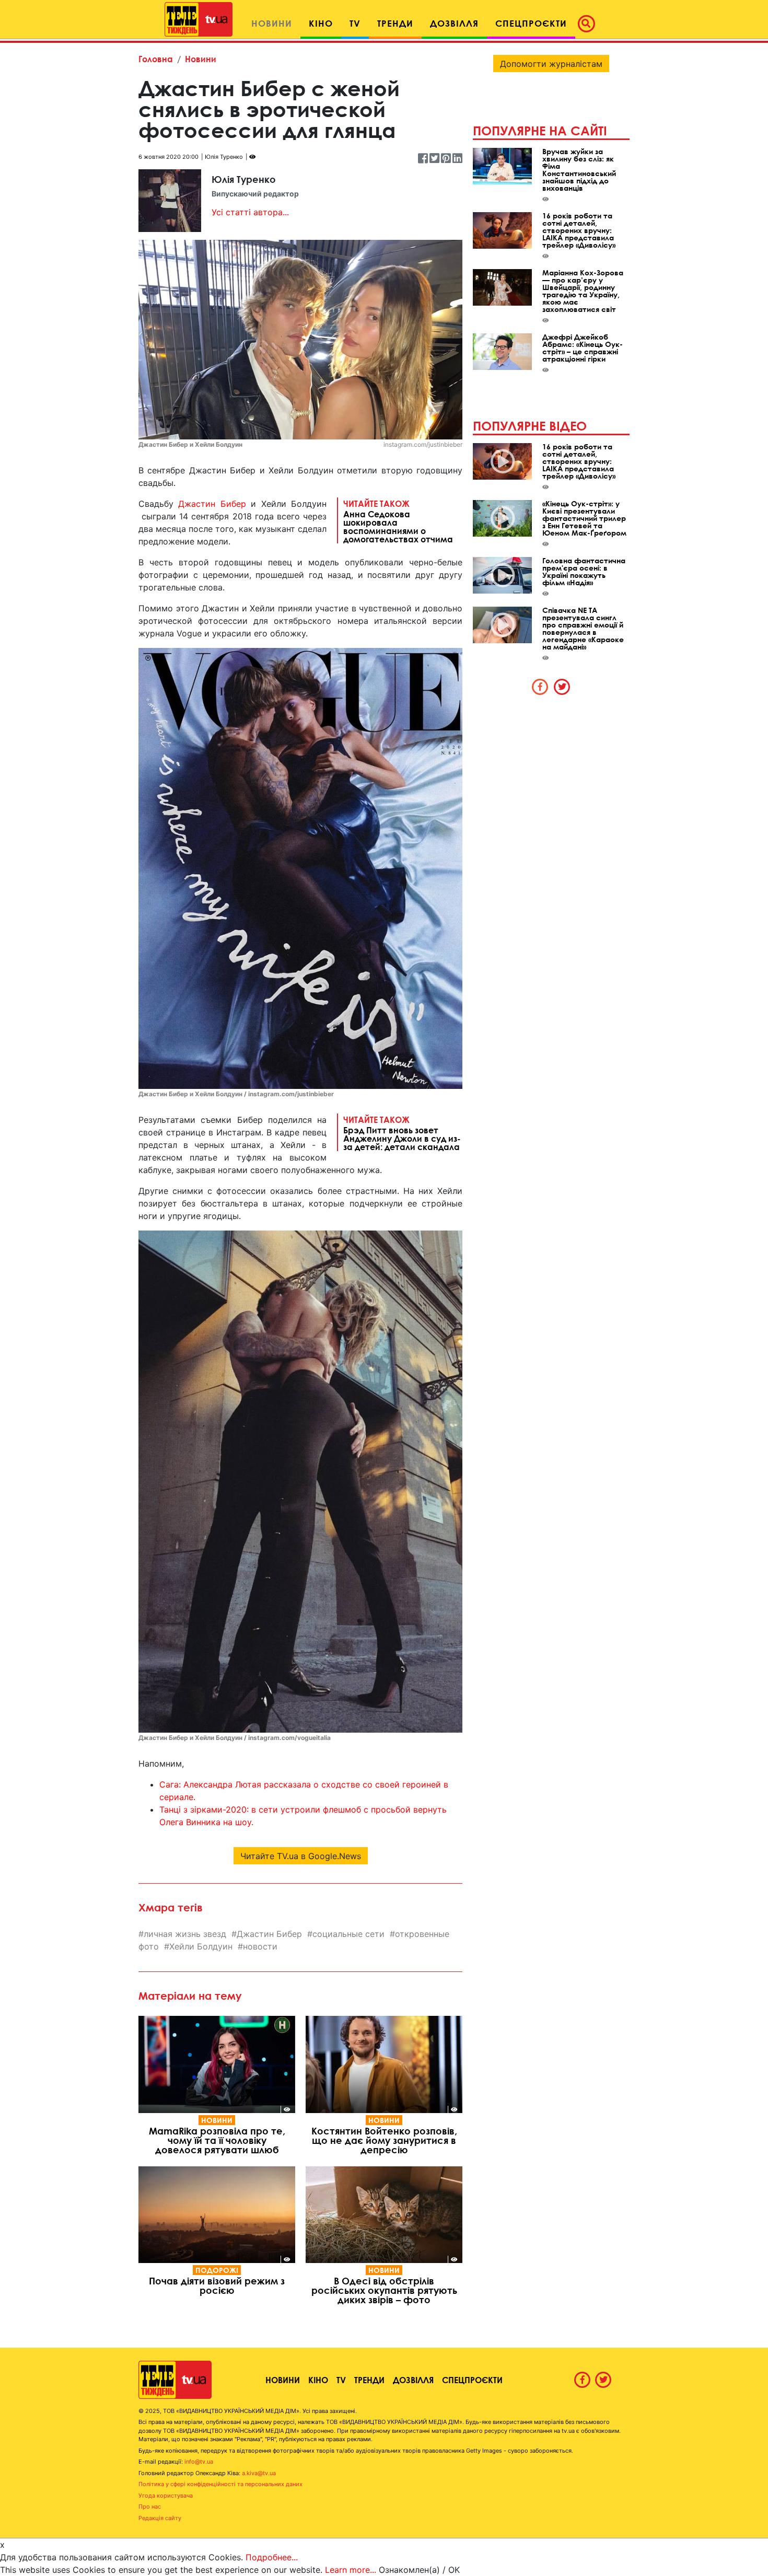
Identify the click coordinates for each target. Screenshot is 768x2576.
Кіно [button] (321, 23)
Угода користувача (166, 2496)
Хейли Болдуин (201, 1946)
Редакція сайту (160, 2518)
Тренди (369, 2380)
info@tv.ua (199, 2462)
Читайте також (398, 521)
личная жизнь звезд (185, 1934)
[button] (589, 24)
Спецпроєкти (472, 2380)
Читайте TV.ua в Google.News (301, 1856)
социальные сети (348, 1934)
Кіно (318, 2380)
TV (341, 2380)
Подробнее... (272, 2557)
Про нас (150, 2507)
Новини (201, 59)
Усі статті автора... (250, 212)
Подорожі (217, 2270)
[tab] (540, 687)
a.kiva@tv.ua (259, 2473)
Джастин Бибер (212, 504)
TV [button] (355, 23)
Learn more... (351, 2570)
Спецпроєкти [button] (531, 23)
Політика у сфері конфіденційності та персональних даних (220, 2484)
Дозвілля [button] (454, 23)
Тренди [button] (395, 23)
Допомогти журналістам (551, 64)
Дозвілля (413, 2380)
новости (260, 1946)
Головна (156, 59)
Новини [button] (272, 23)
